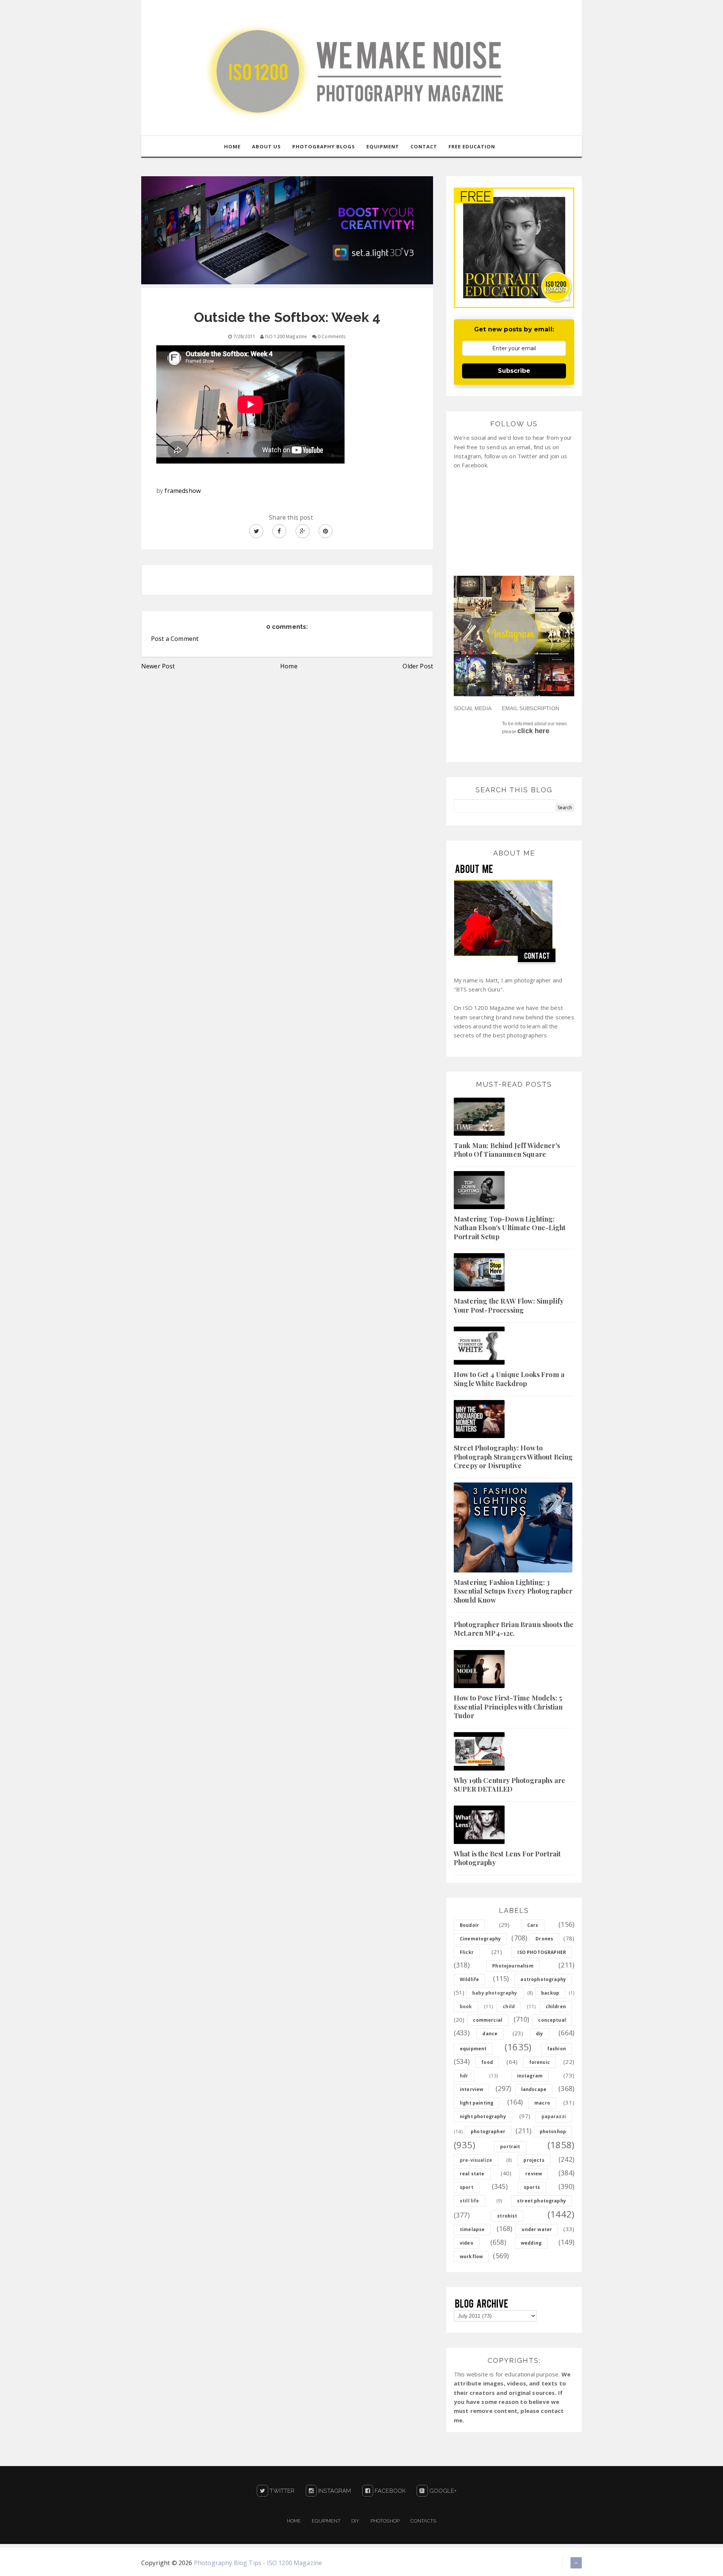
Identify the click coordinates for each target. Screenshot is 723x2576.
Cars (533, 1925)
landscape (534, 2089)
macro (542, 2103)
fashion (557, 2049)
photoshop (553, 2131)
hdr (464, 2076)
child (509, 2006)
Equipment (326, 2521)
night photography (483, 2116)
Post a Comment (175, 639)
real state (472, 2174)
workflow (471, 2256)
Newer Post (158, 666)
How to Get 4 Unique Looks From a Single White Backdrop (509, 1379)
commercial (488, 2020)
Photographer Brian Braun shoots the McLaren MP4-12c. (514, 1629)
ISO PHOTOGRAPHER (542, 1952)
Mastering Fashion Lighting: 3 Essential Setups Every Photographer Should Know (513, 1591)
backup (550, 1993)
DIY (355, 2521)
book (466, 2006)
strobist (507, 2216)
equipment (473, 2049)
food (487, 2062)
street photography (541, 2201)
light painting (477, 2103)
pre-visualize (476, 2160)
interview (471, 2089)
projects (534, 2160)
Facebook (389, 2491)
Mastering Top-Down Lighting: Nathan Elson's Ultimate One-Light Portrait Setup (510, 1228)
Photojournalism (513, 1966)
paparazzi (554, 2116)
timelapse (472, 2229)
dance (490, 2034)
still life (470, 2201)
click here (533, 731)
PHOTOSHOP (385, 2521)
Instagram (334, 2491)
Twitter (281, 2491)
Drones (544, 1939)
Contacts (423, 2521)
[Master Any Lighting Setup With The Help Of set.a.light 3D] (287, 230)
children (556, 2006)
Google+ (442, 2491)
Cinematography (480, 1939)
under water (537, 2229)
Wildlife (469, 1979)
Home (289, 666)
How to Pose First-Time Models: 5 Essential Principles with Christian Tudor (508, 1707)
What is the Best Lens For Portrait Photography (507, 1858)
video (467, 2243)
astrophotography (543, 1979)
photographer (488, 2131)
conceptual (552, 2020)
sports (532, 2187)
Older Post (418, 666)
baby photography (495, 1993)
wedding (531, 2243)
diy (539, 2034)
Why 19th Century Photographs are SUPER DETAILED (509, 1785)
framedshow (183, 491)
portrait (510, 2147)
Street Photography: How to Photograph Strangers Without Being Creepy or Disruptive (513, 1457)
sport (467, 2187)
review (534, 2174)
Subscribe (514, 371)
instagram (530, 2076)
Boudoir (469, 1925)
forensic (539, 2062)
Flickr (467, 1952)
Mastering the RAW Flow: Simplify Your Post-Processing (509, 1305)
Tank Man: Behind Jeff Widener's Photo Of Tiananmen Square (507, 1150)
